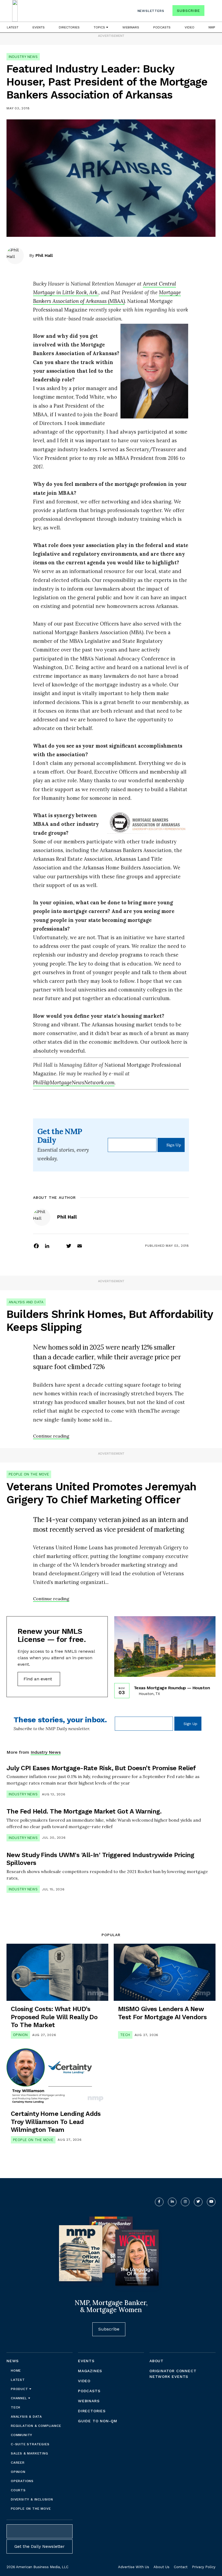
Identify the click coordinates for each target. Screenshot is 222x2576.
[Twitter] (69, 1246)
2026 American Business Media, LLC (37, 2567)
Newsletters (151, 11)
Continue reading (51, 1436)
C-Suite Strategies (30, 2444)
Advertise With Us (134, 2567)
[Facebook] (36, 1246)
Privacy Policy (204, 2567)
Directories (69, 27)
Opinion (20, 2035)
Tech (125, 2035)
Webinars (131, 27)
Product (20, 2389)
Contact (181, 2567)
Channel (19, 2398)
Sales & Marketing (30, 2453)
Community (22, 2435)
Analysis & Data (26, 2417)
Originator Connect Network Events (173, 2374)
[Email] (80, 1246)
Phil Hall (44, 255)
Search (211, 12)
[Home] (15, 11)
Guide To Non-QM (98, 2421)
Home (16, 2371)
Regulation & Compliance (36, 2426)
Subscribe (188, 11)
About (156, 2361)
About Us (161, 2567)
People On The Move (29, 1474)
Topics (100, 27)
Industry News (23, 57)
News (13, 2361)
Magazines (90, 2371)
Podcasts (162, 27)
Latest (13, 27)
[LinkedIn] (47, 1246)
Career (18, 2463)
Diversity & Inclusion (32, 2499)
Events (39, 27)
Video (190, 27)
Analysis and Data (26, 1302)
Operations (22, 2481)
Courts (18, 2490)
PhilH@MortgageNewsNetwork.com (74, 1082)
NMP (212, 27)
